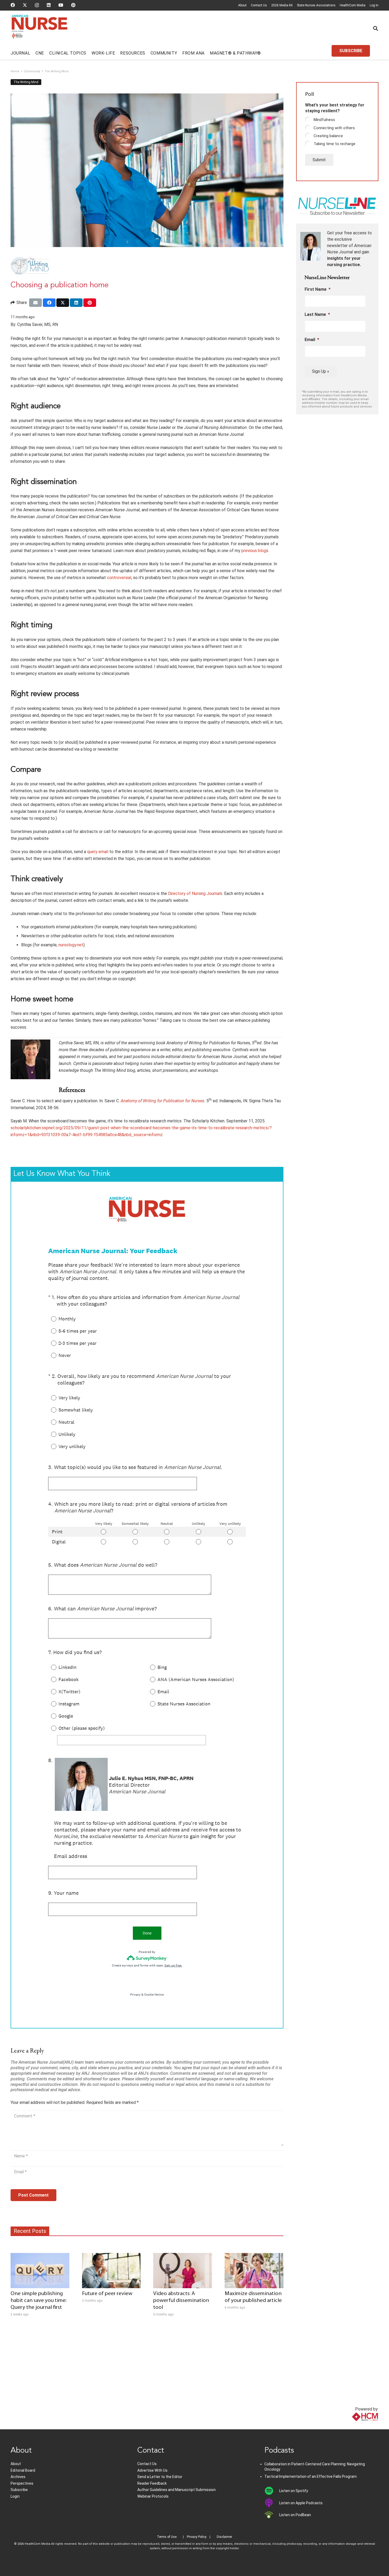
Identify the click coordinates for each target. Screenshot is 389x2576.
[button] (376, 28)
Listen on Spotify (294, 2491)
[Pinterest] (73, 5)
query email (98, 852)
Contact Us (259, 5)
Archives (18, 2477)
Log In (374, 5)
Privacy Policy (197, 2537)
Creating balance (328, 136)
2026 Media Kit (282, 5)
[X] (25, 5)
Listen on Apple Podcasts (301, 2503)
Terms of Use (167, 2537)
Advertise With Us (152, 2470)
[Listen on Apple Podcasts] (272, 2503)
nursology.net (71, 945)
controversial (119, 578)
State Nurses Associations (316, 5)
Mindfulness (324, 120)
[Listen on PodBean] (272, 2515)
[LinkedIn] (49, 5)
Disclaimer (224, 2537)
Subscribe (19, 2490)
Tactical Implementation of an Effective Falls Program (311, 2476)
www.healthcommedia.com (353, 2426)
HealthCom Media (353, 5)
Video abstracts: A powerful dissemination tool (181, 2301)
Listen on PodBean (295, 2515)
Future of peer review (107, 2294)
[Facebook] (13, 5)
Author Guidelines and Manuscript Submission (177, 2490)
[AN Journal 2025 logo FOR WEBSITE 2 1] (40, 29)
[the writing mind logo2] (147, 266)
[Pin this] (90, 303)
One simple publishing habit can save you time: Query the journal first (39, 2301)
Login (15, 2496)
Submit (319, 160)
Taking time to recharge (334, 144)
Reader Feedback (152, 2483)
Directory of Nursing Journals (195, 893)
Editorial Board (23, 2470)
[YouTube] (61, 5)
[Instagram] (37, 5)
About (242, 5)
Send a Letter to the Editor (160, 2477)
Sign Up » (321, 371)
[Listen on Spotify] (272, 2491)
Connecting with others (334, 128)
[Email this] (35, 303)
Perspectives (22, 2483)
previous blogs (255, 551)
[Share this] (49, 303)
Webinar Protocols (153, 2496)
